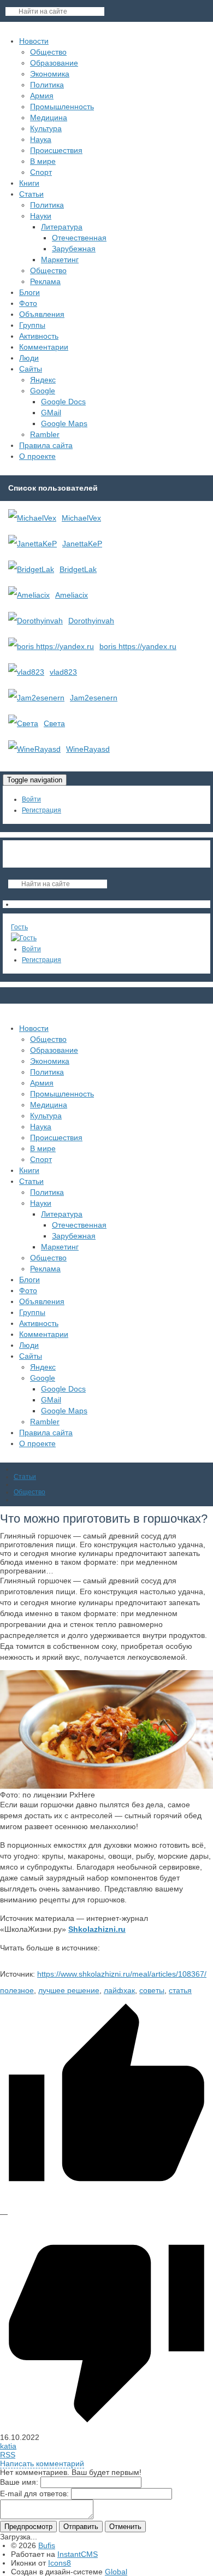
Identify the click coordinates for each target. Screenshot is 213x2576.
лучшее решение (69, 1990)
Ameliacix (72, 595)
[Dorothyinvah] (35, 621)
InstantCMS (78, 2554)
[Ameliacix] (29, 595)
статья (180, 1990)
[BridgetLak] (31, 569)
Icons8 (60, 2563)
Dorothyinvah (91, 621)
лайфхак (119, 1990)
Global (116, 2572)
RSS (8, 2455)
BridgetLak (78, 569)
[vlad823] (26, 672)
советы (152, 1990)
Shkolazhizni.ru (97, 1929)
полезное (17, 1990)
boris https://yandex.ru (138, 646)
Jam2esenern (94, 698)
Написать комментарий (42, 2463)
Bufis (47, 2545)
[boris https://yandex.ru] (51, 646)
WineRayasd (88, 749)
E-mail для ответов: (34, 2494)
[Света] (23, 723)
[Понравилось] (106, 2205)
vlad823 (63, 672)
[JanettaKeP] (32, 544)
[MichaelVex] (32, 518)
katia (8, 2446)
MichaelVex (81, 518)
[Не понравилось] (106, 2428)
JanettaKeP (82, 544)
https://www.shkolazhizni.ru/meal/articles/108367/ (122, 1974)
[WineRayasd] (34, 749)
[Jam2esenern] (36, 698)
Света (54, 723)
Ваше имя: (19, 2482)
